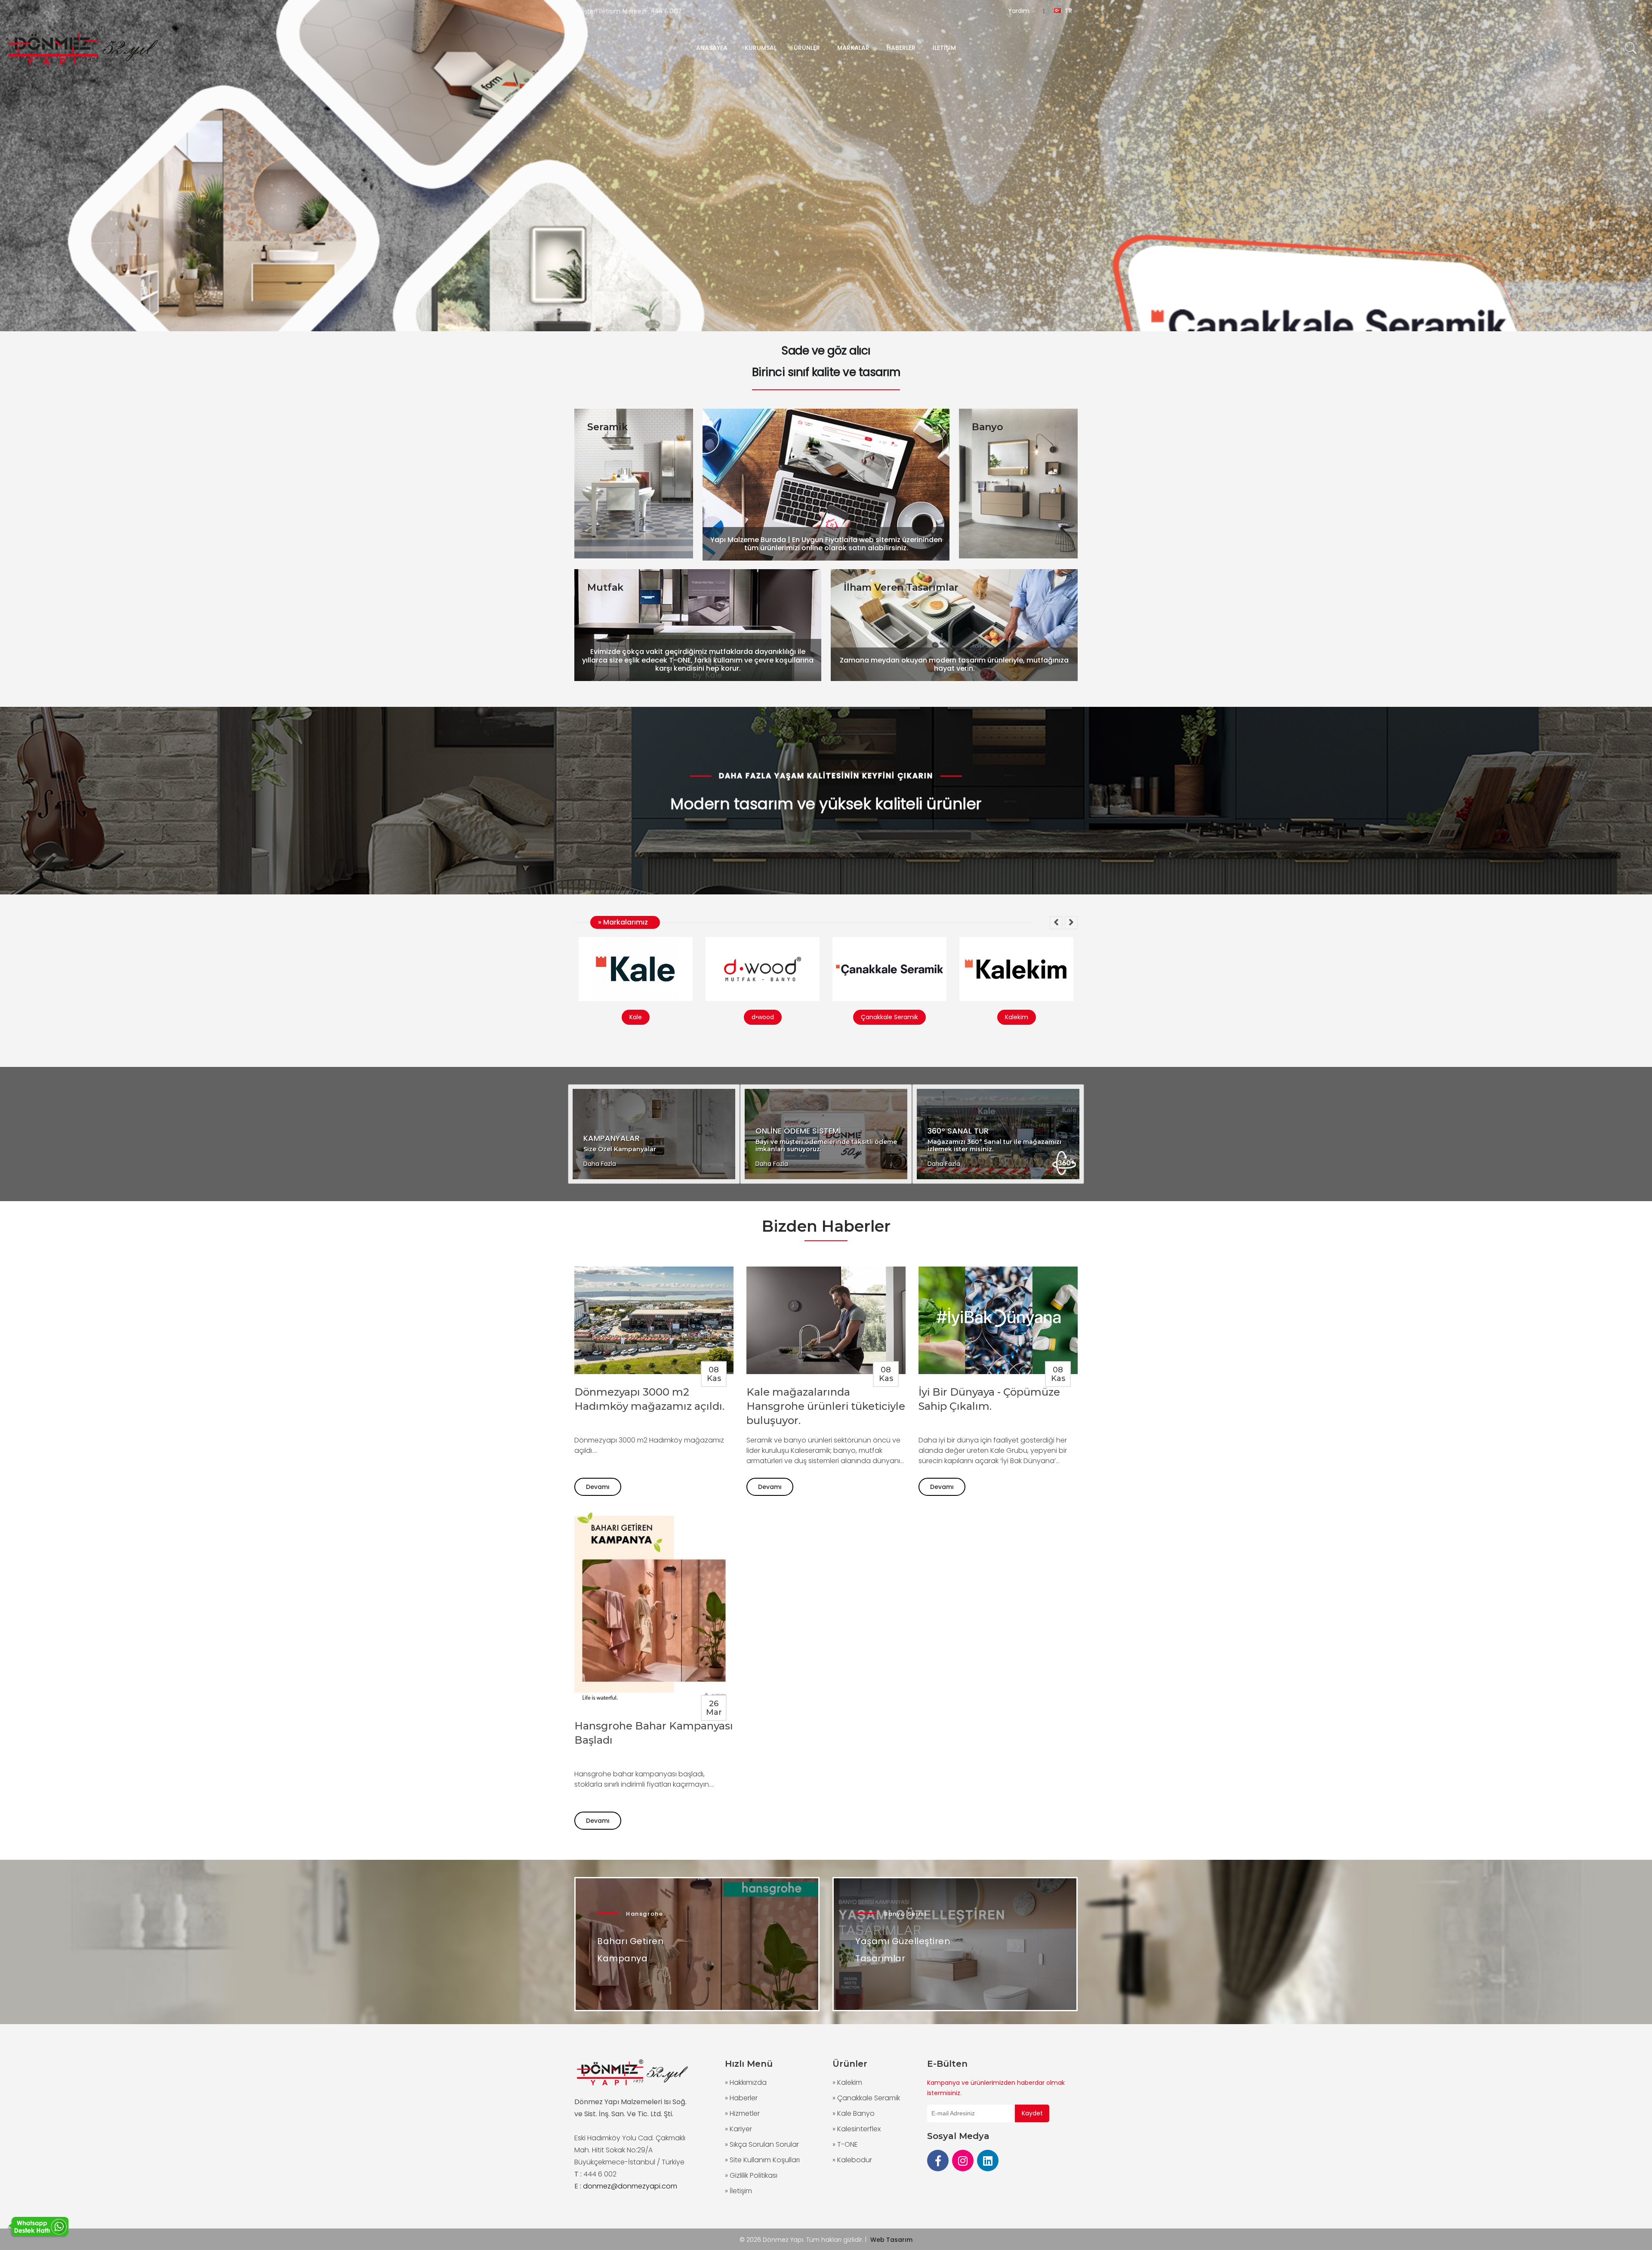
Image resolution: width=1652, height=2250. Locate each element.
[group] (826, 166)
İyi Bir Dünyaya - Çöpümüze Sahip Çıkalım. (989, 1399)
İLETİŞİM (944, 48)
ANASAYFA (712, 48)
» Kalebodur (852, 2160)
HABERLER (901, 48)
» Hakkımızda (746, 2082)
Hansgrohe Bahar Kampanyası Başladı (654, 1733)
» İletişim (738, 2191)
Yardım (1020, 11)
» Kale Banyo (854, 2113)
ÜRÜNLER (807, 48)
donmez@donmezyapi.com (630, 2186)
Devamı (598, 1487)
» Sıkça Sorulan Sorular (762, 2144)
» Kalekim (847, 2082)
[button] (1056, 923)
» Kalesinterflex (857, 2129)
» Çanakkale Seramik (866, 2098)
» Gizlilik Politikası (751, 2175)
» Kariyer (738, 2129)
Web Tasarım (891, 2240)
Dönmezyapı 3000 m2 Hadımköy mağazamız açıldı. (649, 1399)
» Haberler (741, 2098)
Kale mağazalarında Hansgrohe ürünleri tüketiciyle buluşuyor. (826, 1406)
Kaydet (1032, 2113)
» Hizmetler (742, 2113)
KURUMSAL (761, 48)
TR (1068, 11)
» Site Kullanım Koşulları (762, 2160)
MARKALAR (853, 48)
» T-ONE (845, 2144)
